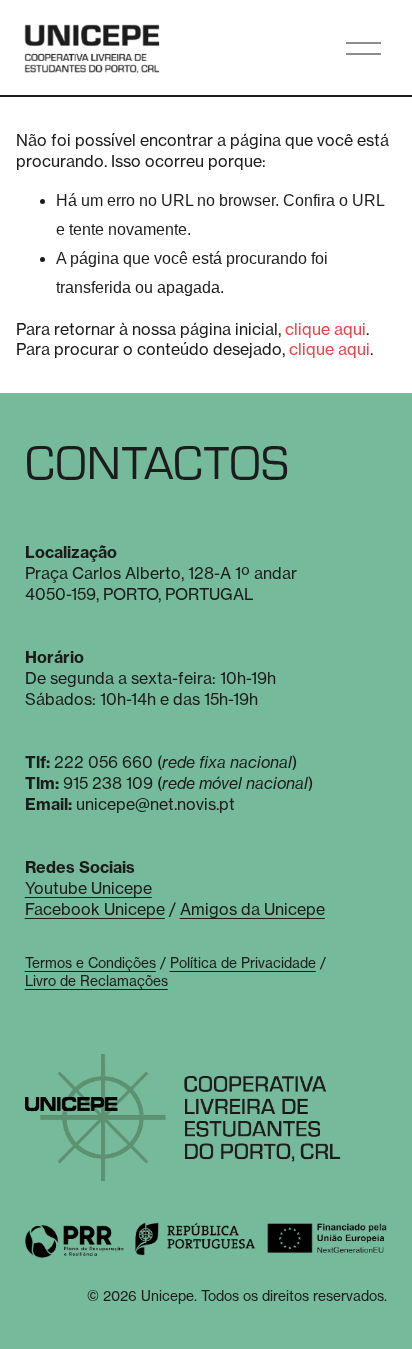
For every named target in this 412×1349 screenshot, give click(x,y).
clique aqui (325, 329)
